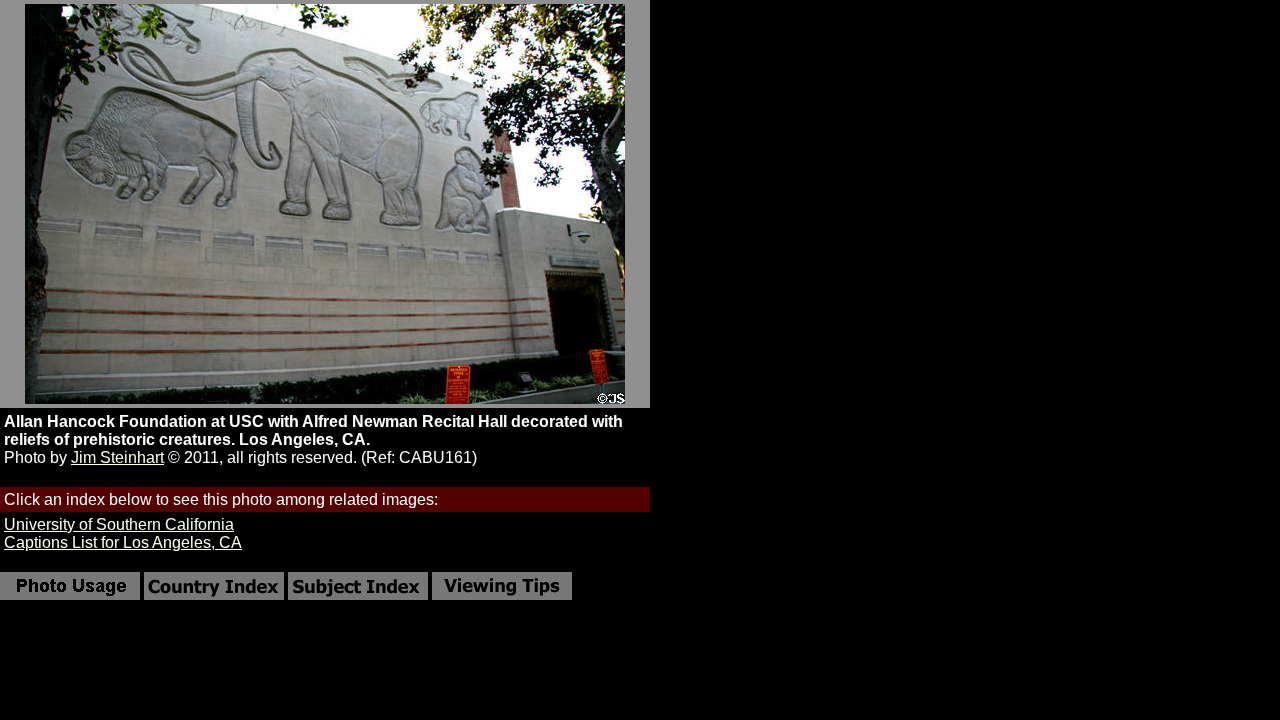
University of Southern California (119, 524)
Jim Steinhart (117, 457)
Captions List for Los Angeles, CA (123, 542)
